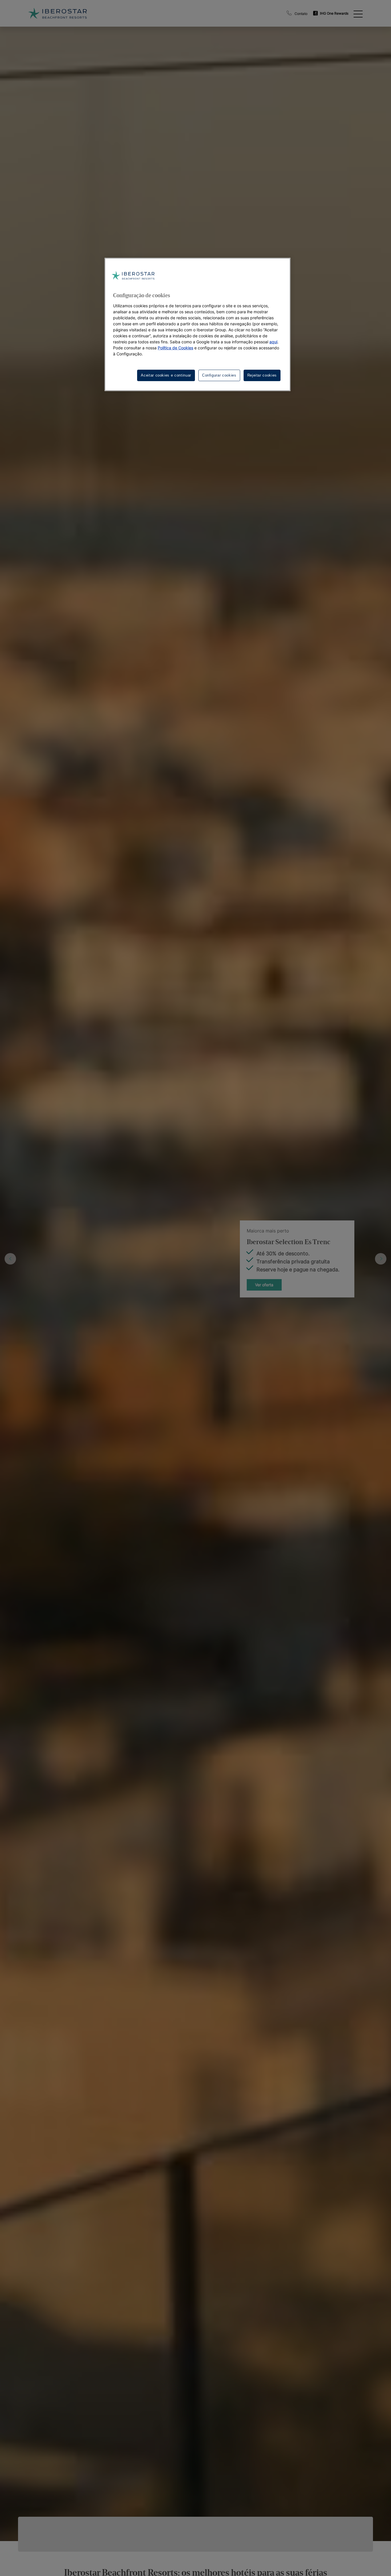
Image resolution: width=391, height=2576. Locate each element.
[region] (198, 324)
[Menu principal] (358, 13)
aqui (273, 342)
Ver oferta (264, 1279)
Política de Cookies (175, 348)
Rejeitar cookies (262, 375)
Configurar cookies (219, 375)
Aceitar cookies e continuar (166, 375)
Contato (301, 14)
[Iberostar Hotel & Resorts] (58, 13)
